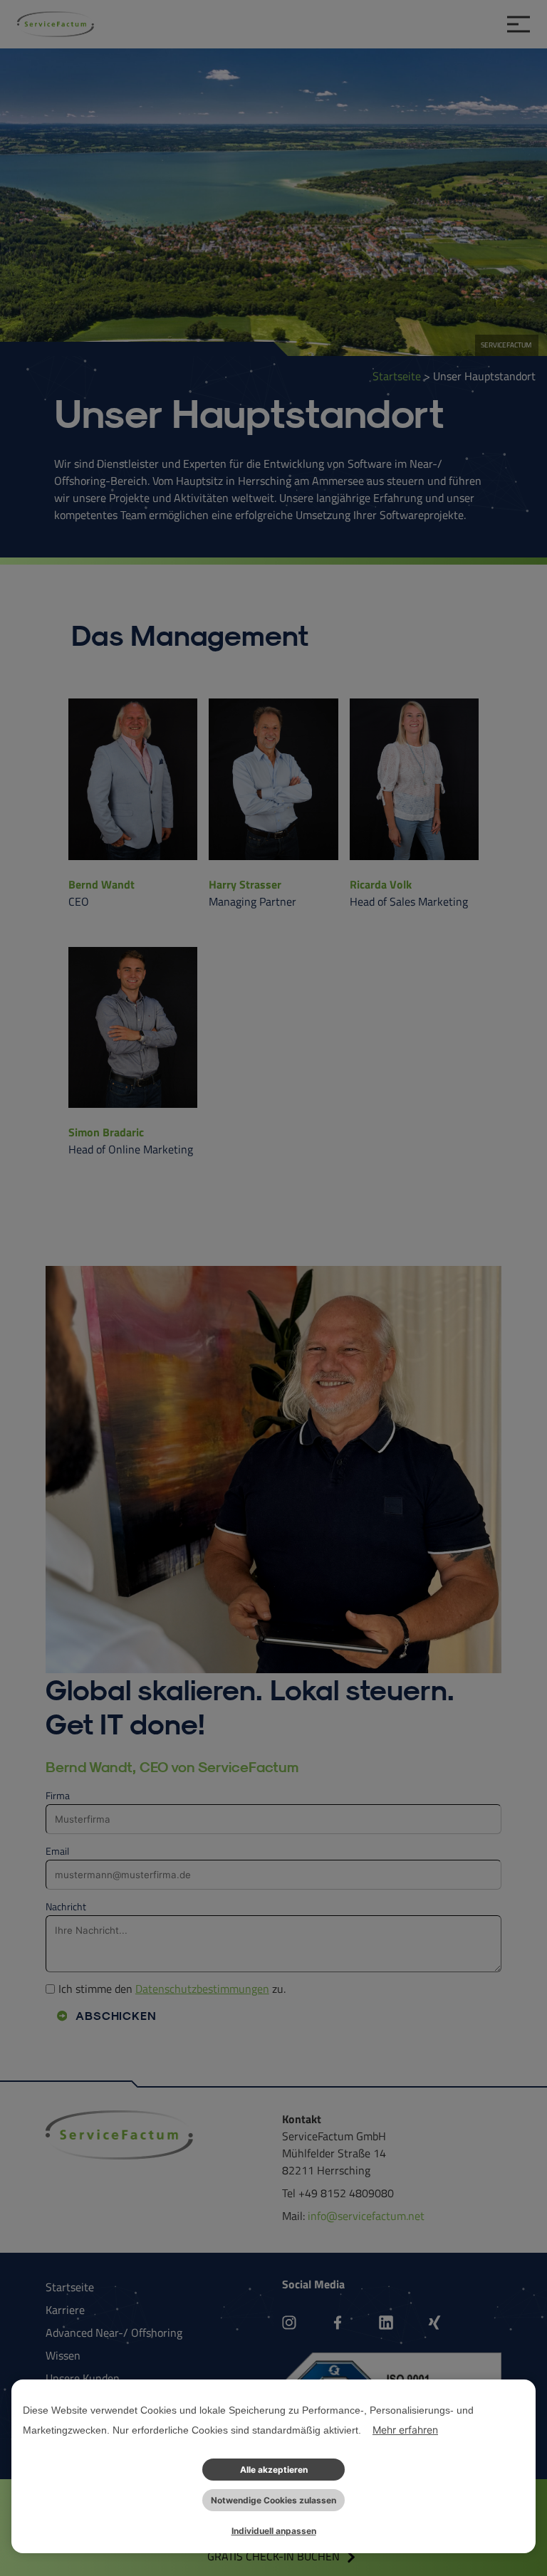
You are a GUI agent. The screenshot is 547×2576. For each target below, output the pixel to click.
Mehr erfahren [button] (405, 2430)
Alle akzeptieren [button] (274, 2470)
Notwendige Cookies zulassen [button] (273, 2500)
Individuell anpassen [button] (274, 2531)
